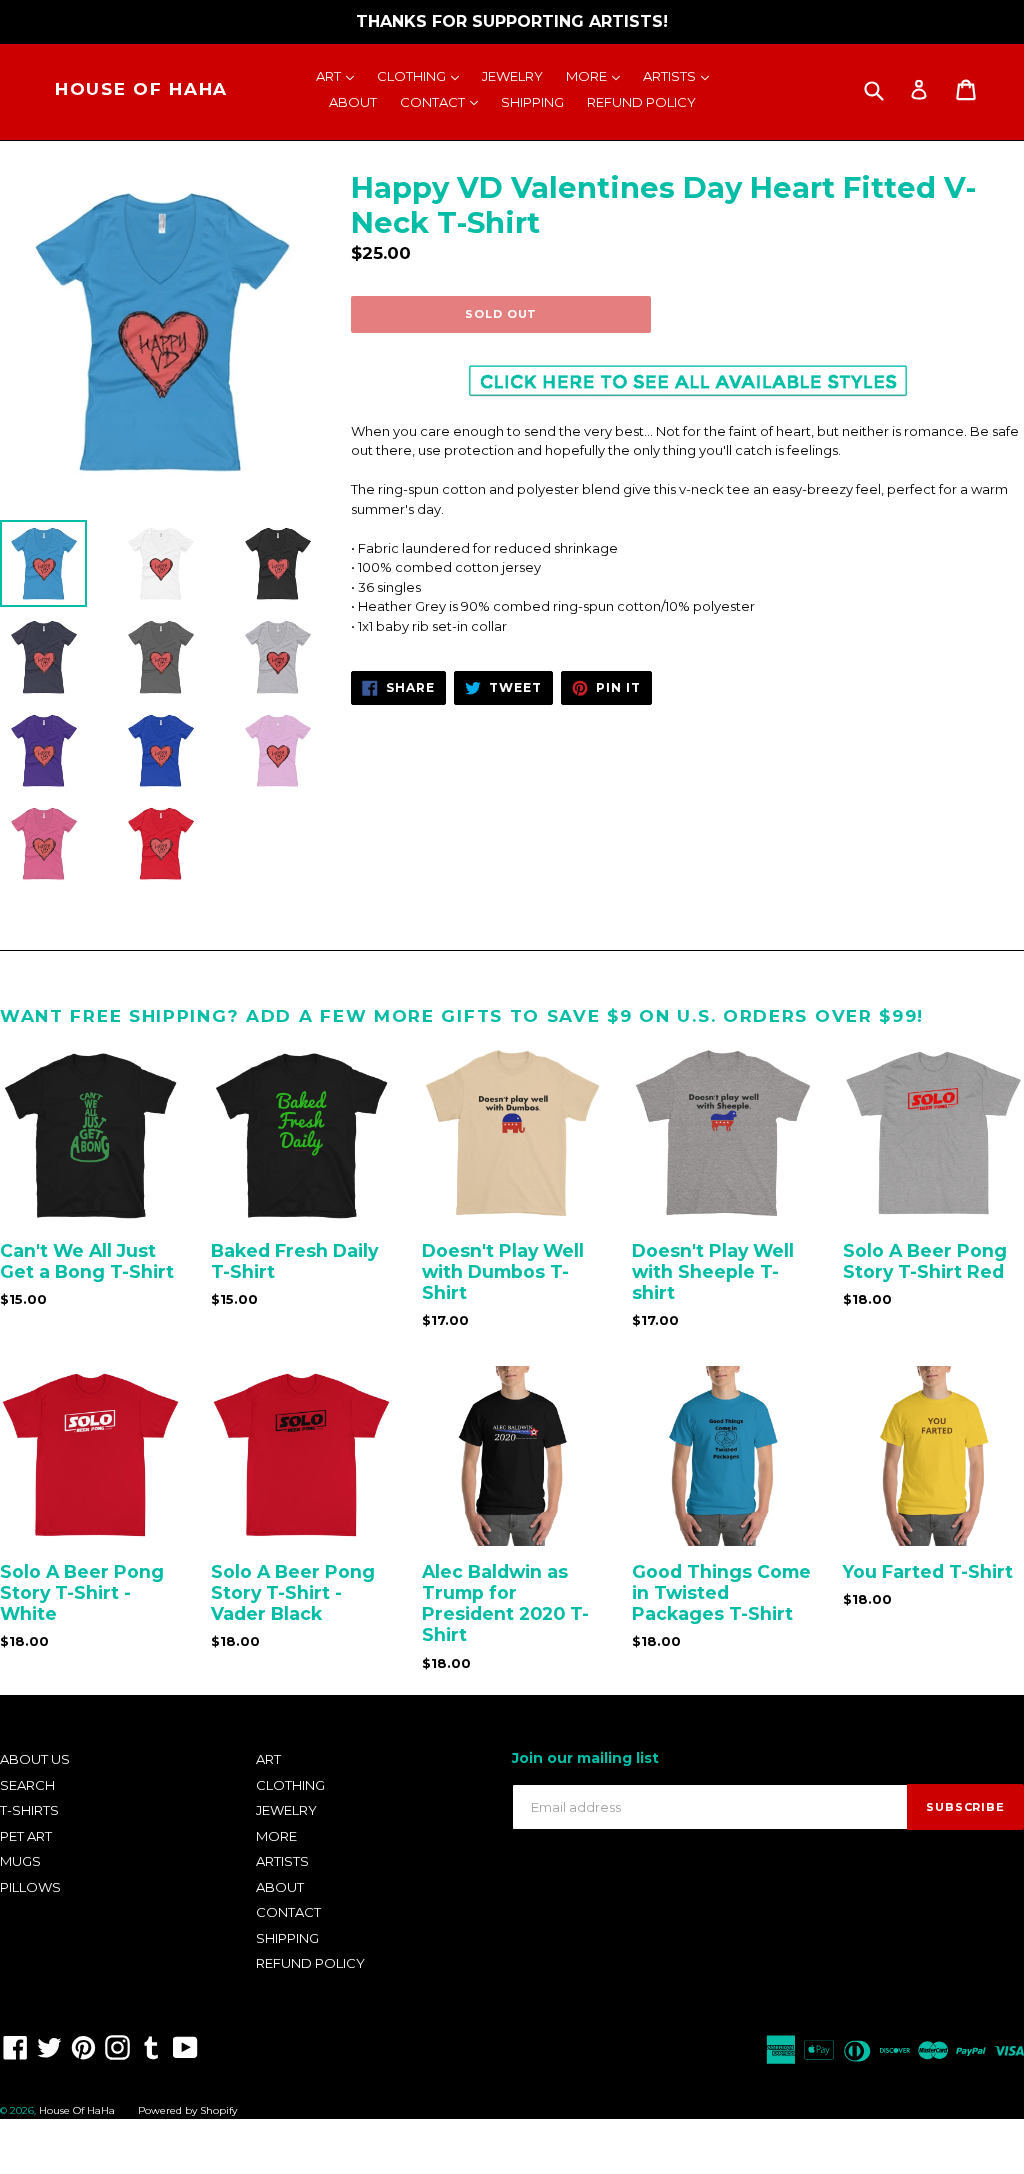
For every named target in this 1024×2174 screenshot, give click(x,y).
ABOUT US (35, 1759)
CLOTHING (423, 75)
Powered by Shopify (187, 2110)
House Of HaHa (141, 89)
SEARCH (27, 1785)
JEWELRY (512, 76)
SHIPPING (532, 102)
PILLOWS (30, 1887)
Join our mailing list (585, 1758)
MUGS (20, 1861)
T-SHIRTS (29, 1810)
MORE (598, 75)
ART (340, 75)
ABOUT (353, 102)
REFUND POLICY (641, 102)
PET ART (26, 1836)
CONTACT (444, 101)
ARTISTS (681, 75)
